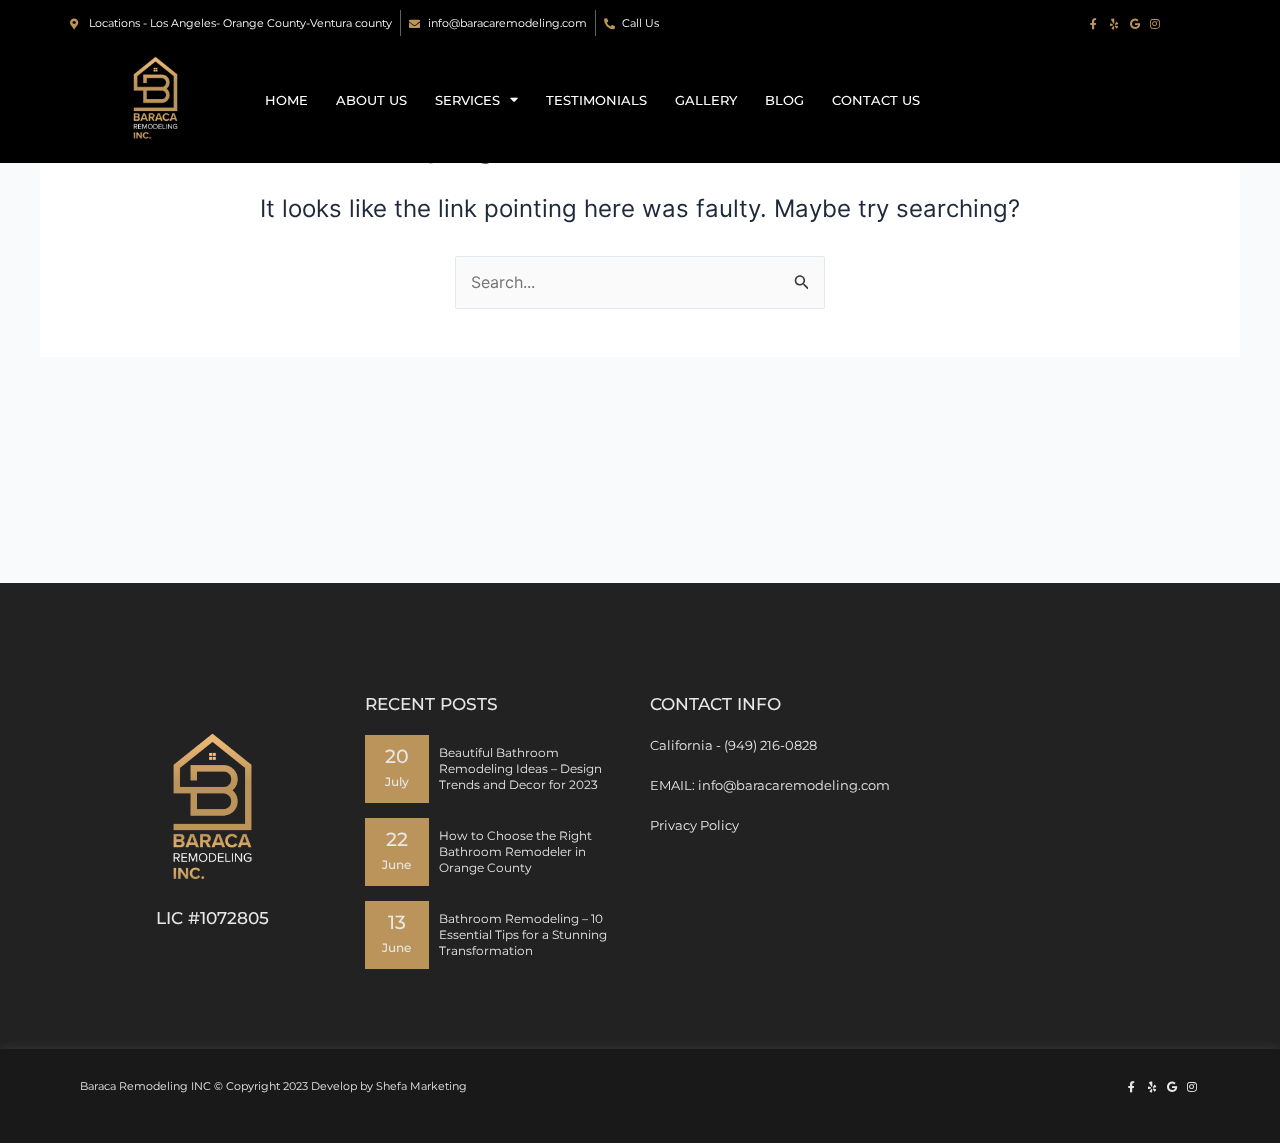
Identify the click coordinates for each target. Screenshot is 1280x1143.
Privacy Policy (694, 825)
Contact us (876, 100)
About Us (371, 100)
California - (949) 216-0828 (733, 745)
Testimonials (596, 100)
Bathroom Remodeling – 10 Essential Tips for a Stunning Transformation (523, 934)
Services (467, 100)
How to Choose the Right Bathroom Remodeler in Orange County (515, 851)
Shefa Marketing (421, 1086)
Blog (784, 100)
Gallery (706, 100)
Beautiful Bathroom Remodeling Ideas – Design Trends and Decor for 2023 (520, 768)
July (397, 781)
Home (286, 100)
